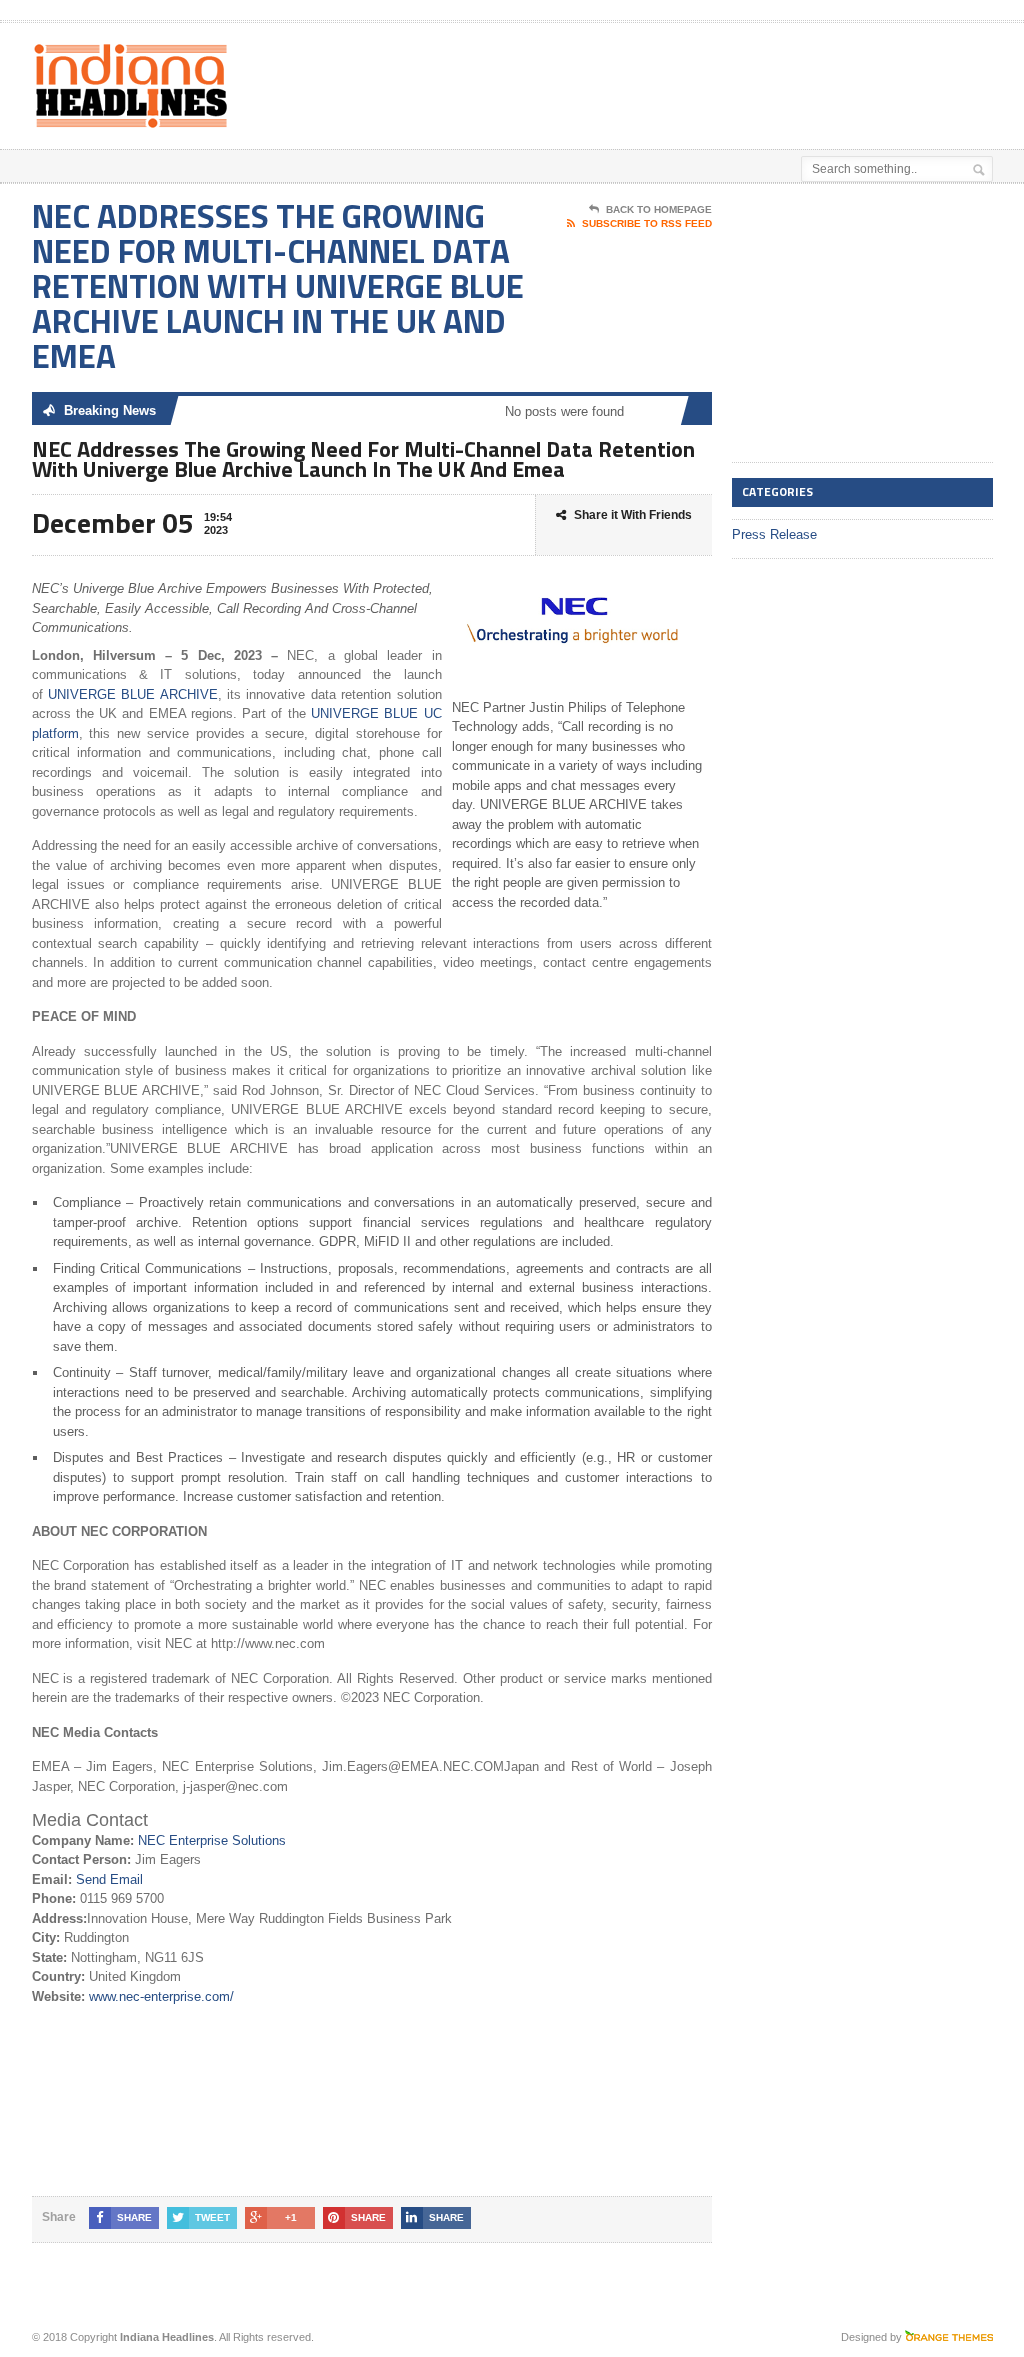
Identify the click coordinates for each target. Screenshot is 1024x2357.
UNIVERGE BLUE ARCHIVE (133, 694)
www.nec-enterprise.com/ (161, 1996)
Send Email (109, 1879)
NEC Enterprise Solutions (212, 1840)
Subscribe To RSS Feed (647, 223)
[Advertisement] (554, 73)
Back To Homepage (659, 209)
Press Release (774, 534)
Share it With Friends (633, 515)
